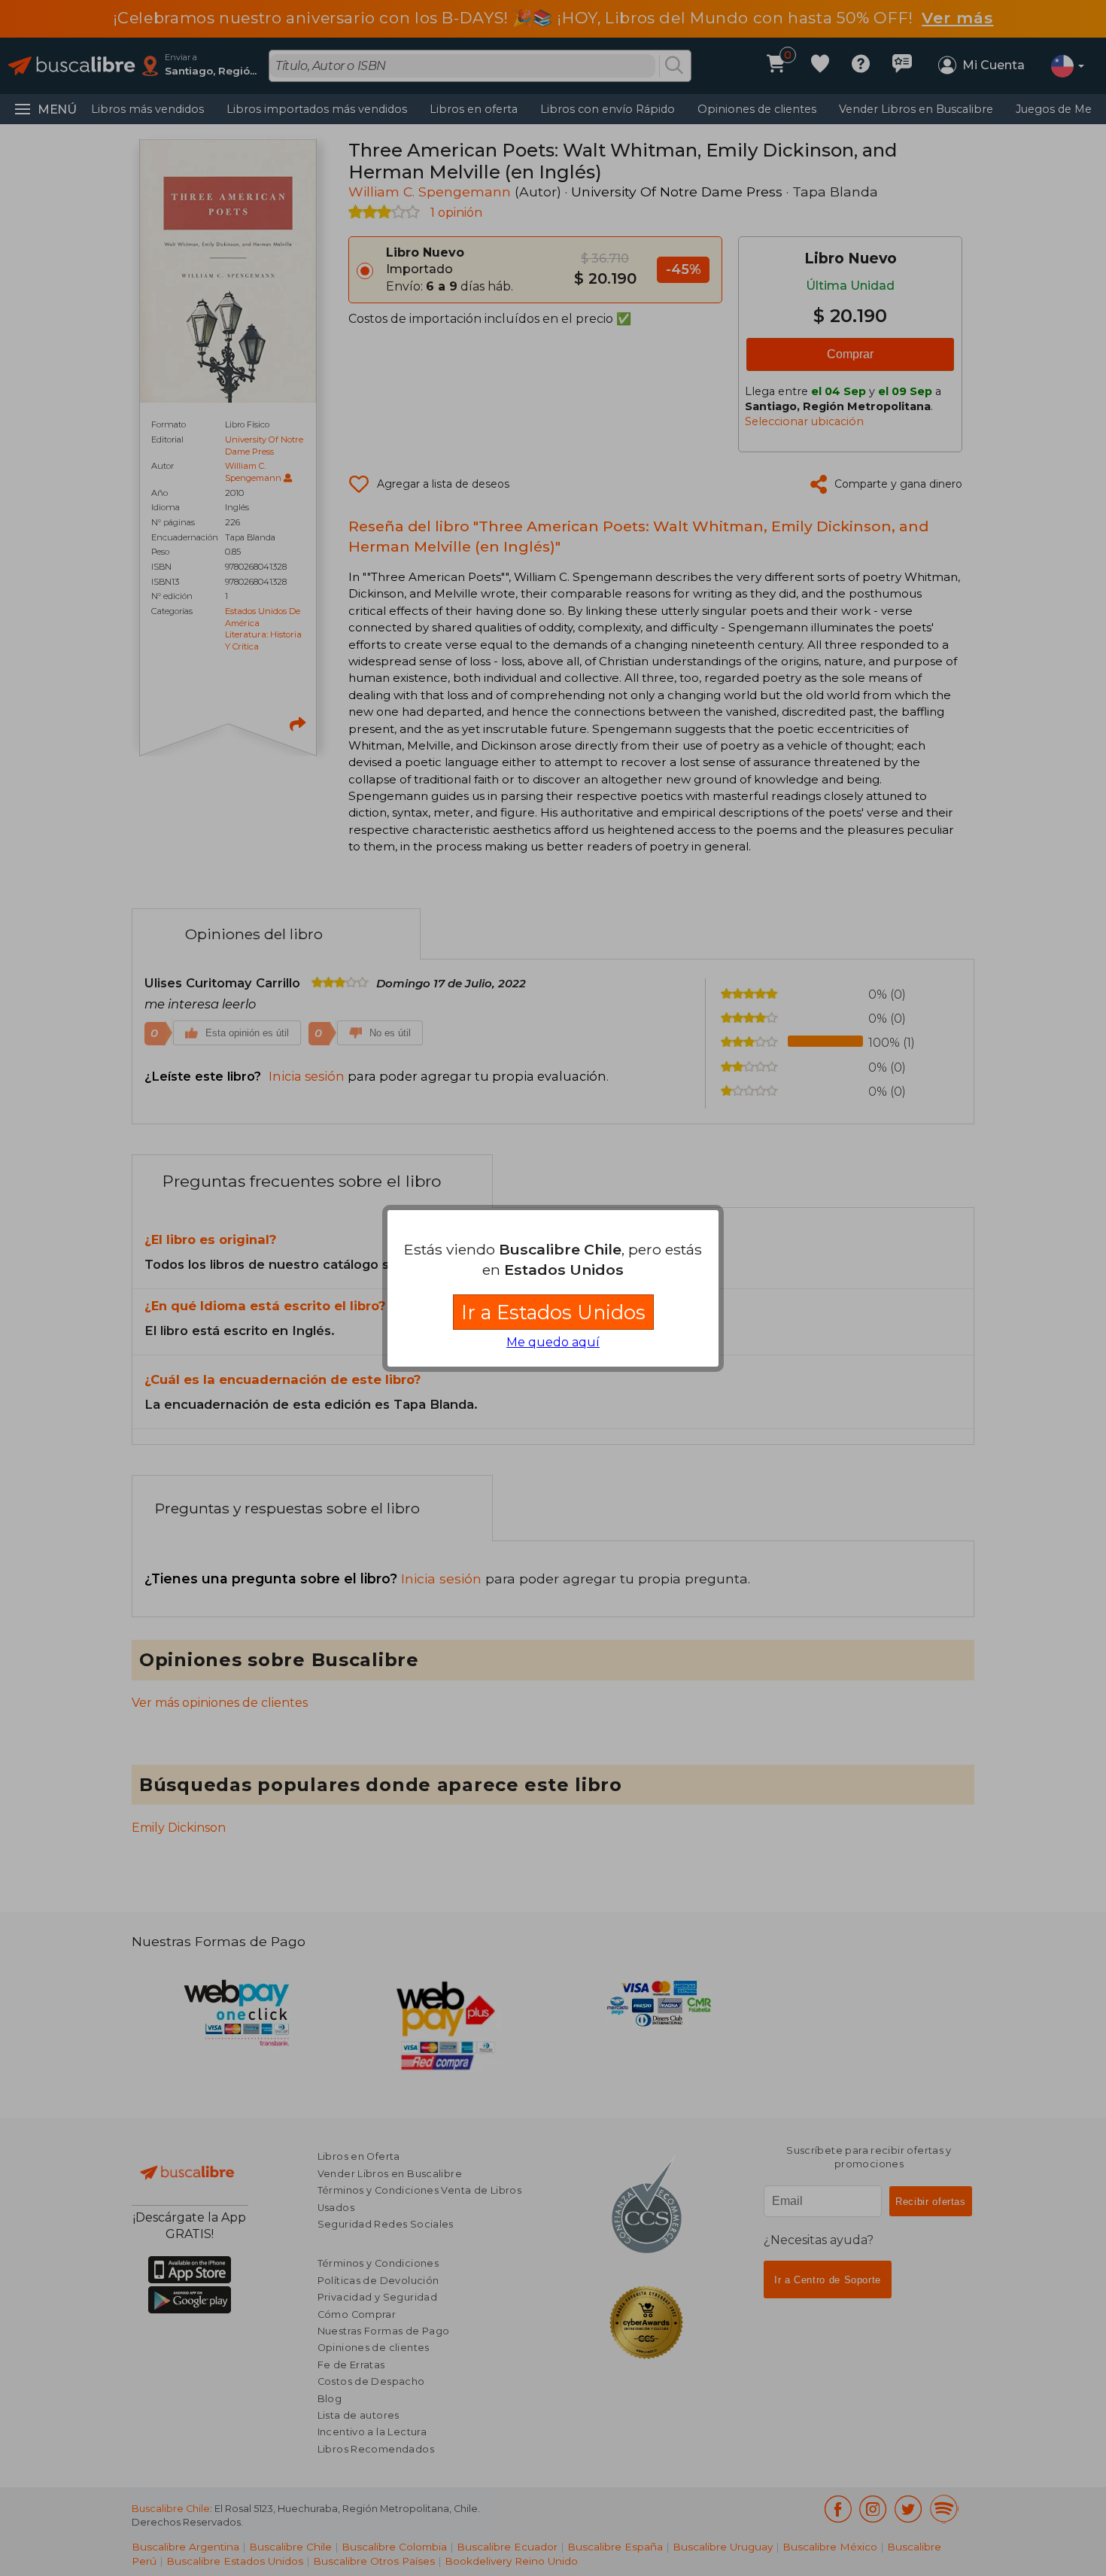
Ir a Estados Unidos (553, 1312)
